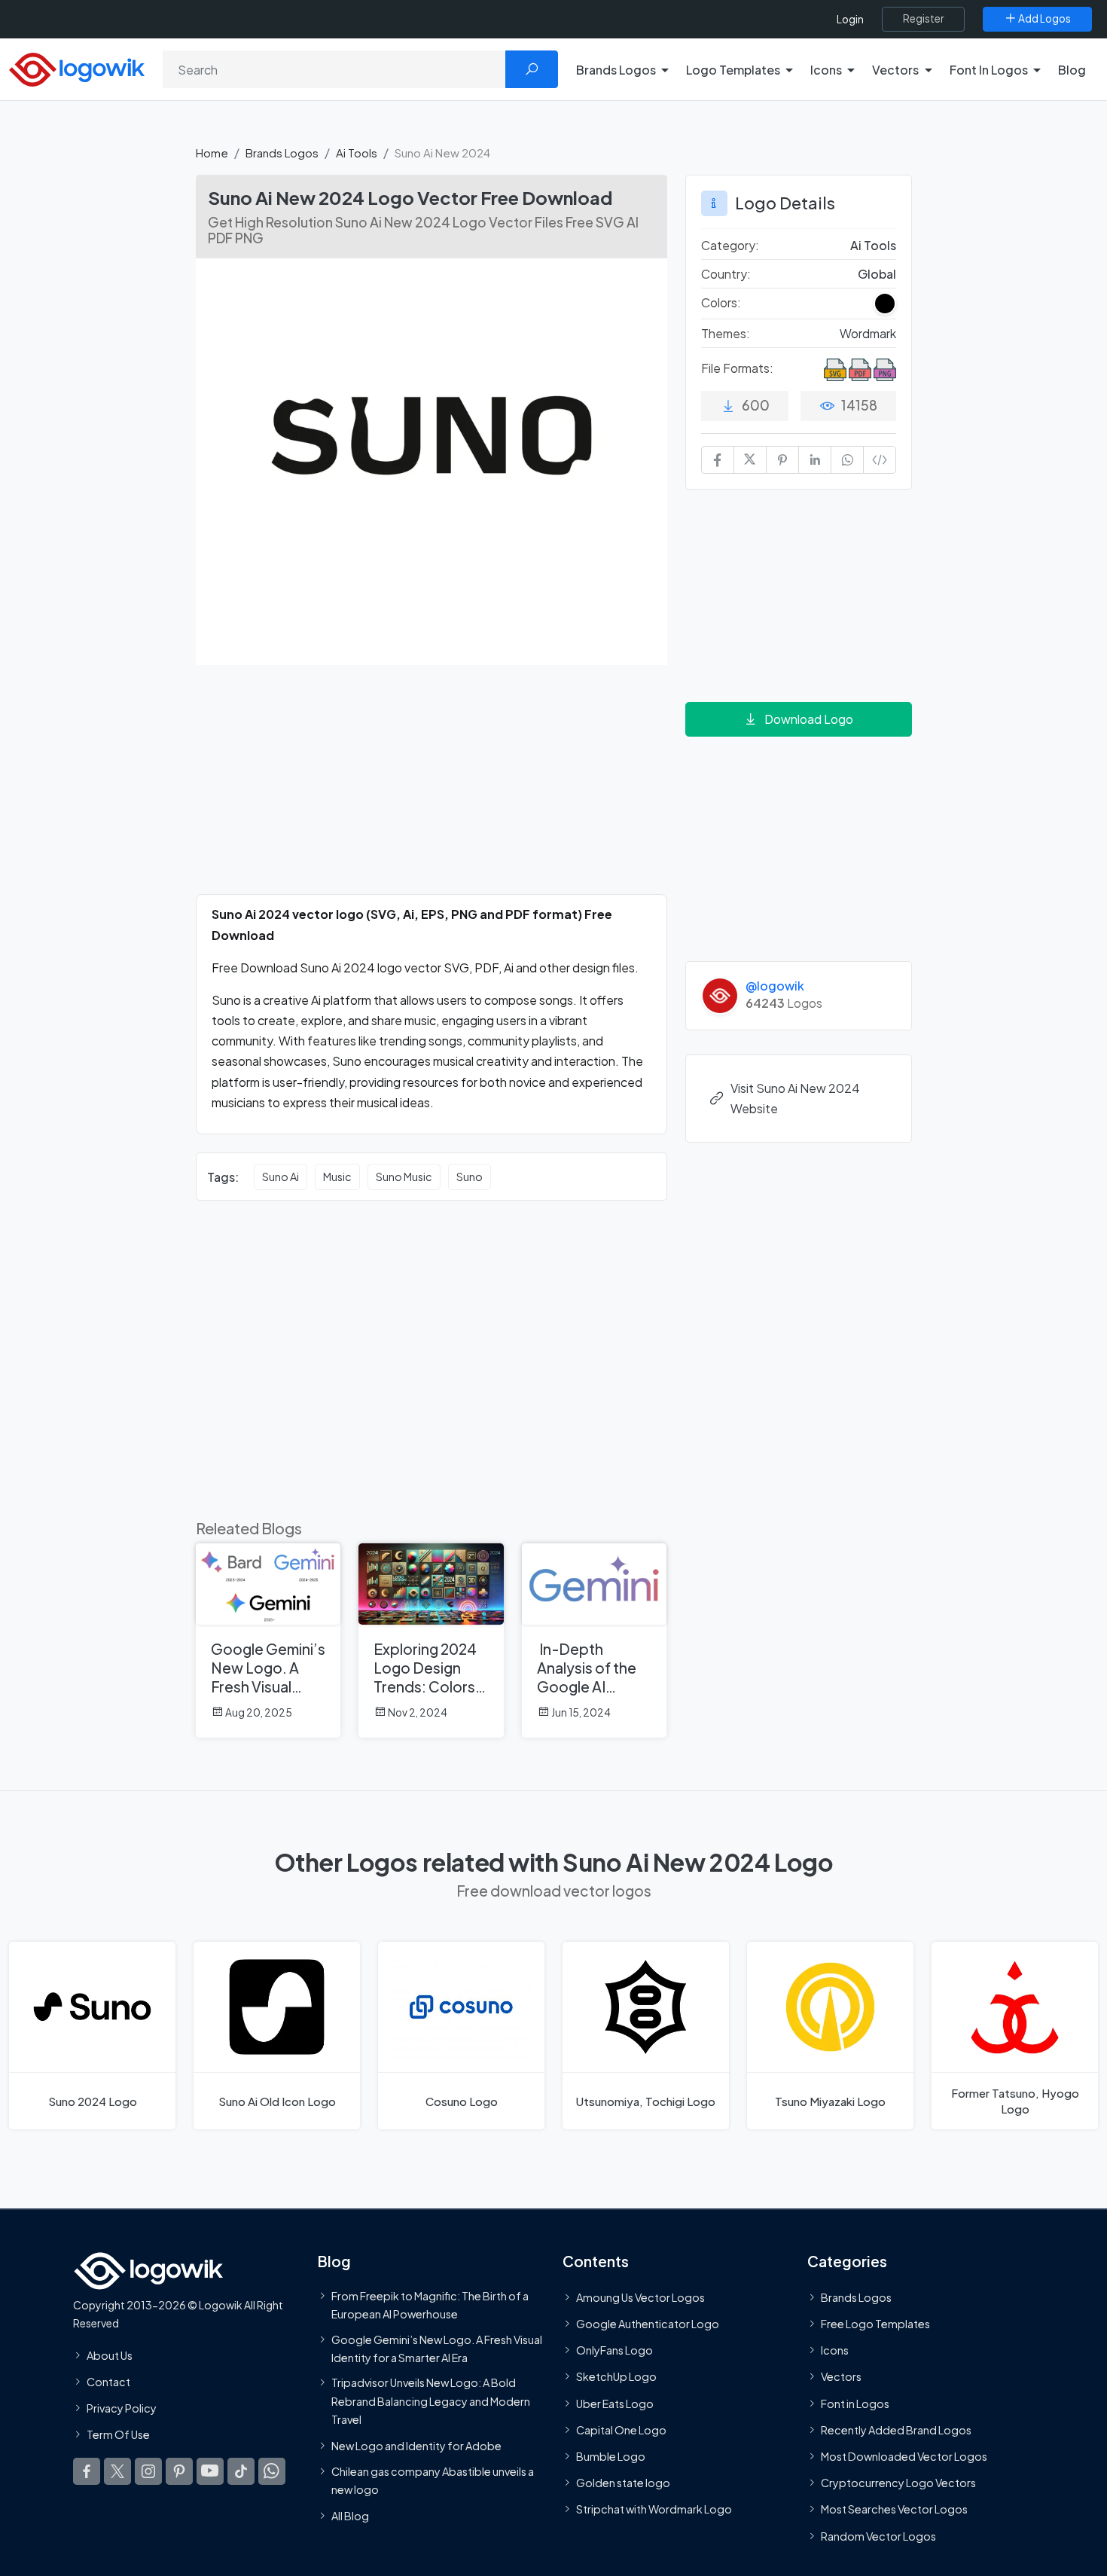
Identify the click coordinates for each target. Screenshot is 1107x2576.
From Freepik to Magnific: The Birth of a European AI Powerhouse (430, 2305)
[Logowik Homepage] (77, 67)
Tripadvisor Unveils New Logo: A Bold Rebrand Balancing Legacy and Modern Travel (431, 2401)
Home (212, 153)
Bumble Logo (611, 2456)
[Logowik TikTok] (241, 2471)
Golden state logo (623, 2483)
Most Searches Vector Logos (894, 2509)
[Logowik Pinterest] (179, 2471)
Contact (108, 2381)
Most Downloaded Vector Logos (904, 2456)
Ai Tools (357, 153)
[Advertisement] (432, 789)
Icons (835, 2350)
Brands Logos (282, 153)
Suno (470, 1177)
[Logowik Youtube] (210, 2471)
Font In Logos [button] (989, 70)
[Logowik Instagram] (148, 2471)
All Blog (350, 2516)
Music (337, 1177)
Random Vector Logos (878, 2535)
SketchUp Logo (616, 2376)
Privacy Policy (122, 2408)
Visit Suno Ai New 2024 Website (795, 1098)
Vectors (841, 2376)
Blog (1072, 70)
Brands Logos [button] (616, 70)
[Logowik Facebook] (87, 2471)
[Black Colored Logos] (885, 304)
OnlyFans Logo (614, 2350)
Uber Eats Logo (615, 2403)
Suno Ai (281, 1177)
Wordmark (868, 333)
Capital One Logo (621, 2429)
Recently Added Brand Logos (896, 2429)
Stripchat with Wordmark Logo (654, 2509)
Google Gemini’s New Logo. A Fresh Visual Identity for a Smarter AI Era (437, 2348)
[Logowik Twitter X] (117, 2471)
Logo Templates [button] (733, 70)
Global (877, 274)
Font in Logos (855, 2403)
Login (850, 19)
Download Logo (809, 719)
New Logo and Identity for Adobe (416, 2446)
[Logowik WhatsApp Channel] (272, 2471)
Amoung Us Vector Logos (640, 2297)
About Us (110, 2355)
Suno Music (404, 1177)
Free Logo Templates (875, 2324)
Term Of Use (118, 2434)
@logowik (775, 986)
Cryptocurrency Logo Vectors (898, 2483)
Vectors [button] (895, 70)
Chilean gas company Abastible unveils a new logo (433, 2480)
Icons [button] (826, 70)
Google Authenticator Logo (648, 2324)
